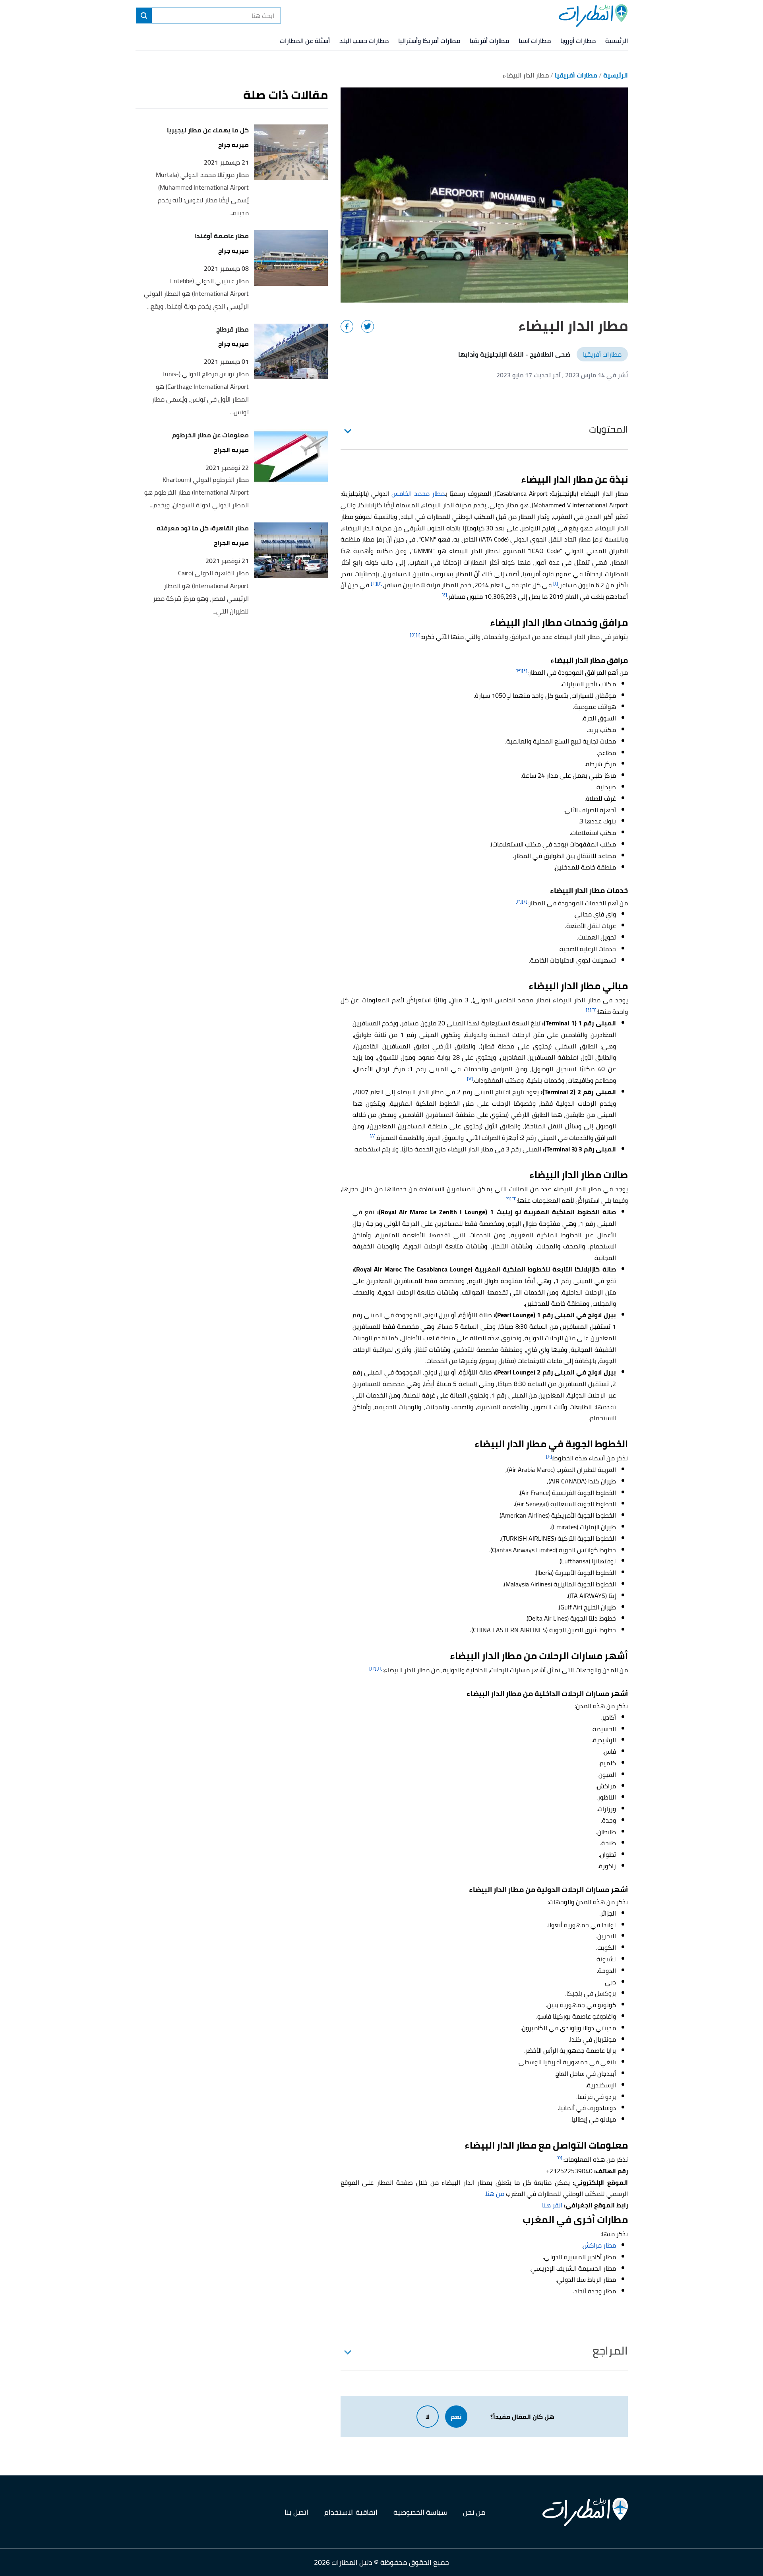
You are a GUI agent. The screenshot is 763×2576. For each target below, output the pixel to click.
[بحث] (144, 16)
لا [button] (428, 2417)
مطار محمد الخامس (418, 493)
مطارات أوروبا (578, 41)
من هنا (495, 2194)
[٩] (508, 1199)
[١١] (380, 1668)
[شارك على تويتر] (368, 326)
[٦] (594, 1010)
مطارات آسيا (535, 41)
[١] (556, 583)
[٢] (380, 583)
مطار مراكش (599, 2245)
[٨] (373, 1136)
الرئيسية (617, 41)
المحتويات (608, 429)
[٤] (444, 595)
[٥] (413, 635)
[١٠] (549, 1456)
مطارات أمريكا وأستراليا (429, 41)
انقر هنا (552, 2205)
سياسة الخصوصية (420, 2512)
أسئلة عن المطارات (305, 41)
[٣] (374, 583)
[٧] (470, 1078)
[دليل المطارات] (593, 16)
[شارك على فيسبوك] (347, 326)
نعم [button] (456, 2417)
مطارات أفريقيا (489, 41)
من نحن (474, 2512)
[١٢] (373, 1668)
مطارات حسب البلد (364, 41)
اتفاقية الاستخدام (351, 2512)
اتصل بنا (296, 2512)
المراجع (610, 2351)
